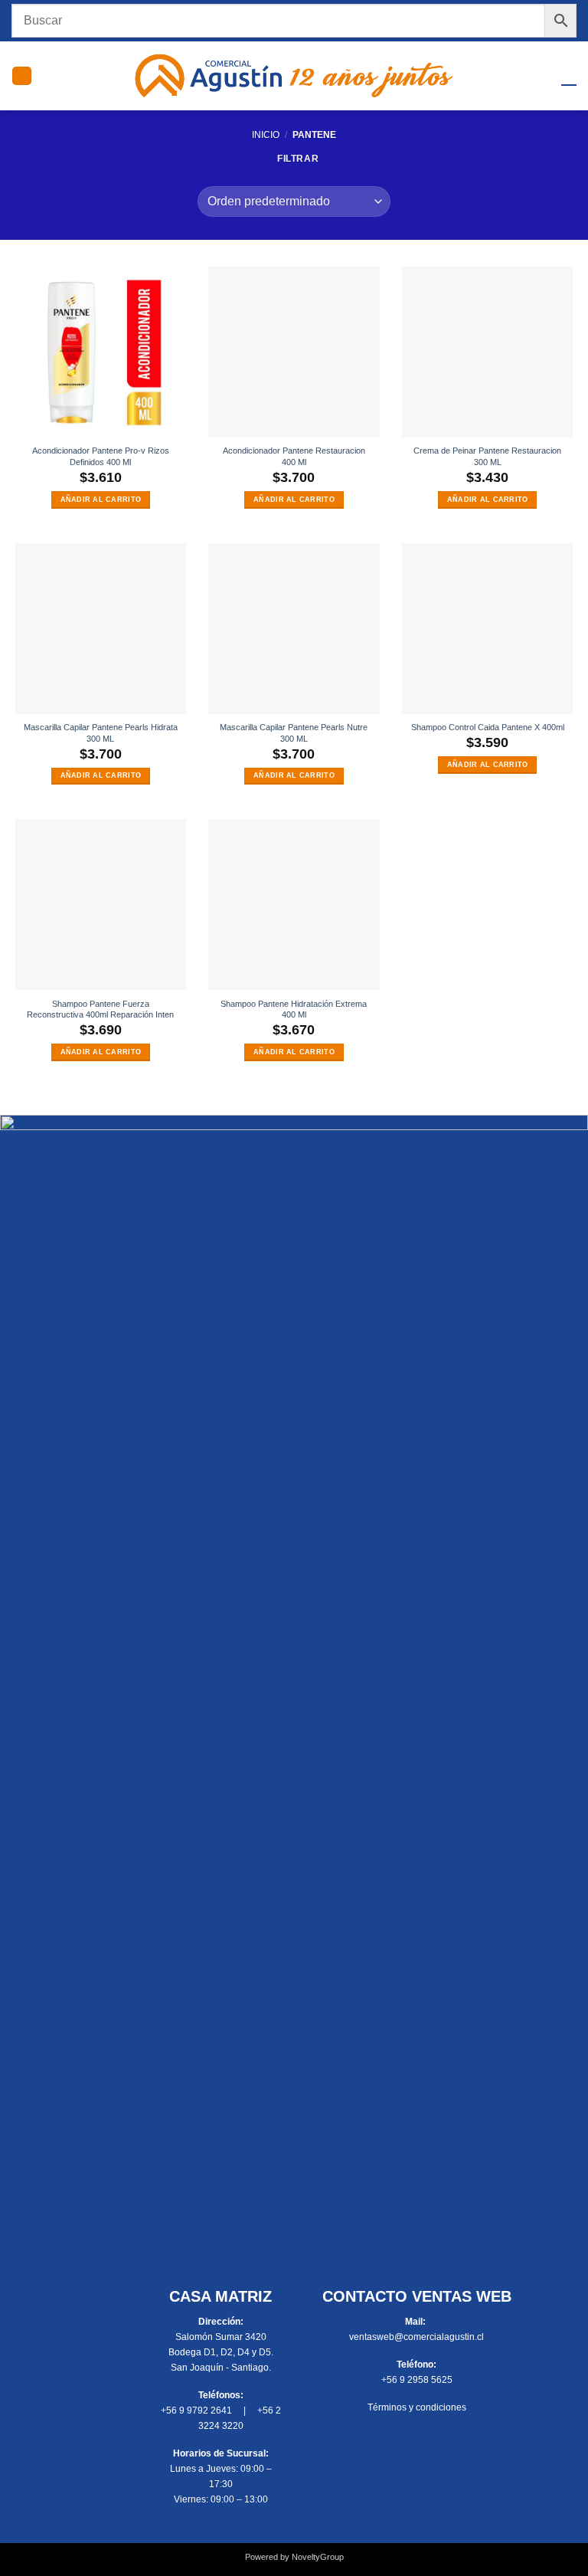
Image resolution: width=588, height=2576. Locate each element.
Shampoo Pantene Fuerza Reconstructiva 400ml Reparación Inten (100, 1009)
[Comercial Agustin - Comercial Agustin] (294, 76)
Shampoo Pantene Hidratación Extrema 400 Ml (294, 1009)
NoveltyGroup (318, 2557)
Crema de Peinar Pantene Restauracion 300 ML (487, 456)
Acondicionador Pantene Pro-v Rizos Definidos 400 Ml (101, 456)
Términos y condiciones (417, 2407)
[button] (22, 76)
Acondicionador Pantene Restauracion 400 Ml (294, 456)
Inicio (266, 135)
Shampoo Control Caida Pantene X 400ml (488, 727)
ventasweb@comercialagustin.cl (416, 2337)
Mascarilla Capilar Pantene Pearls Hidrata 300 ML (101, 733)
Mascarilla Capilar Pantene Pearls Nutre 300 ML (294, 733)
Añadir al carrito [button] (101, 500)
